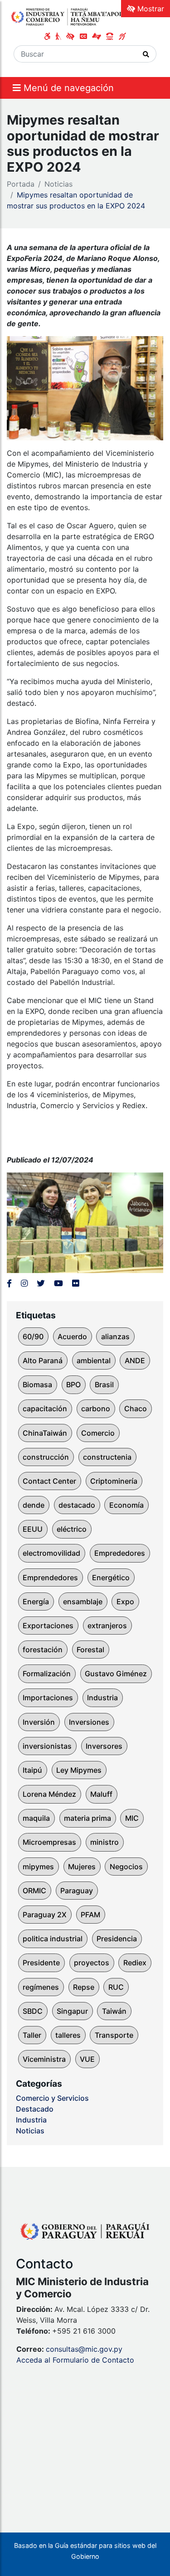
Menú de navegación (67, 88)
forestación (43, 1650)
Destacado (35, 2109)
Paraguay (77, 1891)
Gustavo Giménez (116, 1674)
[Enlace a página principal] (69, 16)
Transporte (114, 2035)
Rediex (135, 1963)
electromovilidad (51, 1553)
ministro (104, 1842)
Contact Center (49, 1481)
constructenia (107, 1457)
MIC (132, 1818)
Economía (126, 1505)
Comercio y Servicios (52, 2098)
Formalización (47, 1674)
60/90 (33, 1336)
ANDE (135, 1360)
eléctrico (72, 1529)
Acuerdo (72, 1336)
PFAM (90, 1915)
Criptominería (114, 1481)
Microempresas (49, 1842)
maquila (36, 1818)
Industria (102, 1698)
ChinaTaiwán (45, 1433)
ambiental (94, 1360)
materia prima (87, 1818)
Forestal (90, 1650)
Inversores (104, 1746)
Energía (36, 1602)
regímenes (41, 1987)
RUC (116, 1987)
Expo (125, 1602)
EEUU (33, 1529)
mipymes (38, 1867)
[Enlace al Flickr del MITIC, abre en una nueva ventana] (75, 1283)
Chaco (136, 1409)
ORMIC (34, 1891)
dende (34, 1505)
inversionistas (47, 1746)
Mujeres (82, 1867)
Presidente (41, 1963)
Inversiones (89, 1722)
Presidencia (117, 1939)
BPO (73, 1384)
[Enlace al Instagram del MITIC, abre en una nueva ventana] (24, 1283)
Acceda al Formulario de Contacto (75, 2360)
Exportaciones (48, 1626)
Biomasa (37, 1384)
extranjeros (107, 1626)
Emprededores (120, 1553)
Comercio (98, 1433)
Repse (84, 1987)
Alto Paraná (43, 1360)
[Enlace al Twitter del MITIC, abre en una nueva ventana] (41, 1283)
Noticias (58, 184)
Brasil (104, 1384)
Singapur (72, 2011)
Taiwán (114, 2011)
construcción (46, 1457)
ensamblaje (83, 1602)
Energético (111, 1577)
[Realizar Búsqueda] (146, 54)
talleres (68, 2035)
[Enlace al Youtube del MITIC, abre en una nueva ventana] (58, 1283)
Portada (21, 184)
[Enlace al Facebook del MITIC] (9, 1283)
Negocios (126, 1867)
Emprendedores (50, 1577)
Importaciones (48, 1698)
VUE (87, 2059)
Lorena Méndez (49, 1794)
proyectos (92, 1963)
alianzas (115, 1336)
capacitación (45, 1409)
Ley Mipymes (79, 1770)
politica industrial (53, 1939)
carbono (96, 1409)
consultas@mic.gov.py (84, 2349)
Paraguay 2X (45, 1915)
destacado (77, 1505)
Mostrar (150, 9)
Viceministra (44, 2059)
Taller (32, 2035)
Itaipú (32, 1770)
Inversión (39, 1722)
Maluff (101, 1794)
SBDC (33, 2011)
